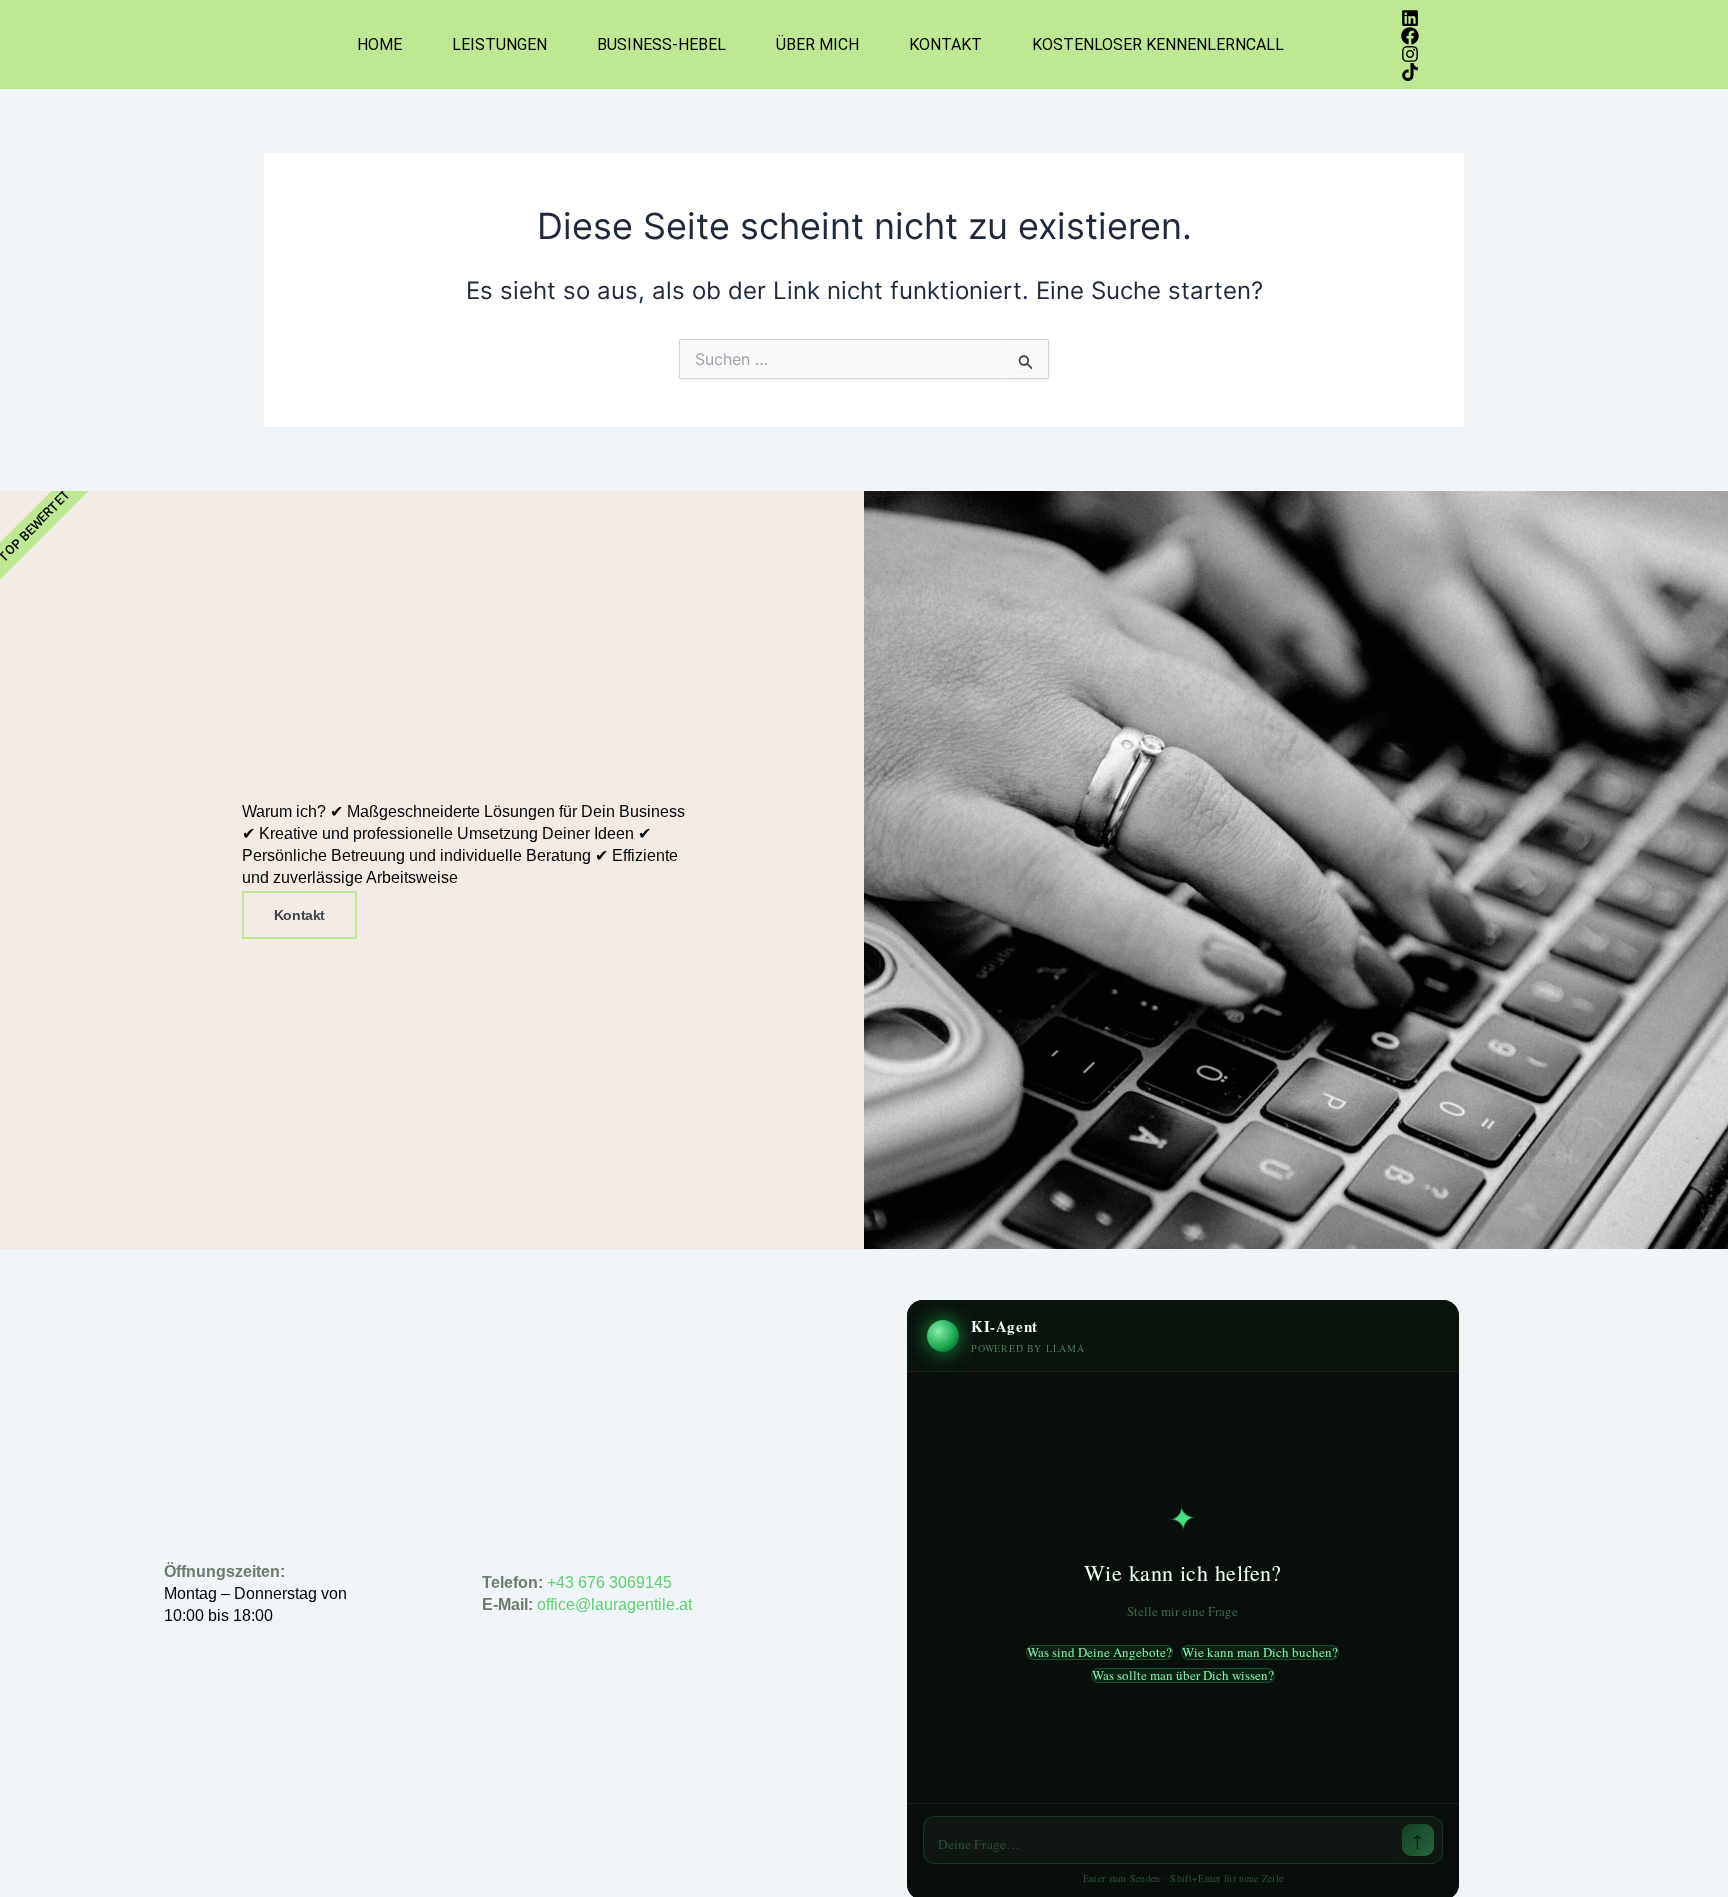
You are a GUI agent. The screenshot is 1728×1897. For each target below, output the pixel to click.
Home (379, 44)
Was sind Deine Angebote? (1099, 1652)
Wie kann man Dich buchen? (1260, 1652)
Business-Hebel (661, 44)
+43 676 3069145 (609, 1582)
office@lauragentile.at (616, 1604)
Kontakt (945, 44)
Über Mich (817, 44)
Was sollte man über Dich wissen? (1183, 1675)
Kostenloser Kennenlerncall (1158, 44)
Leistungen (499, 44)
